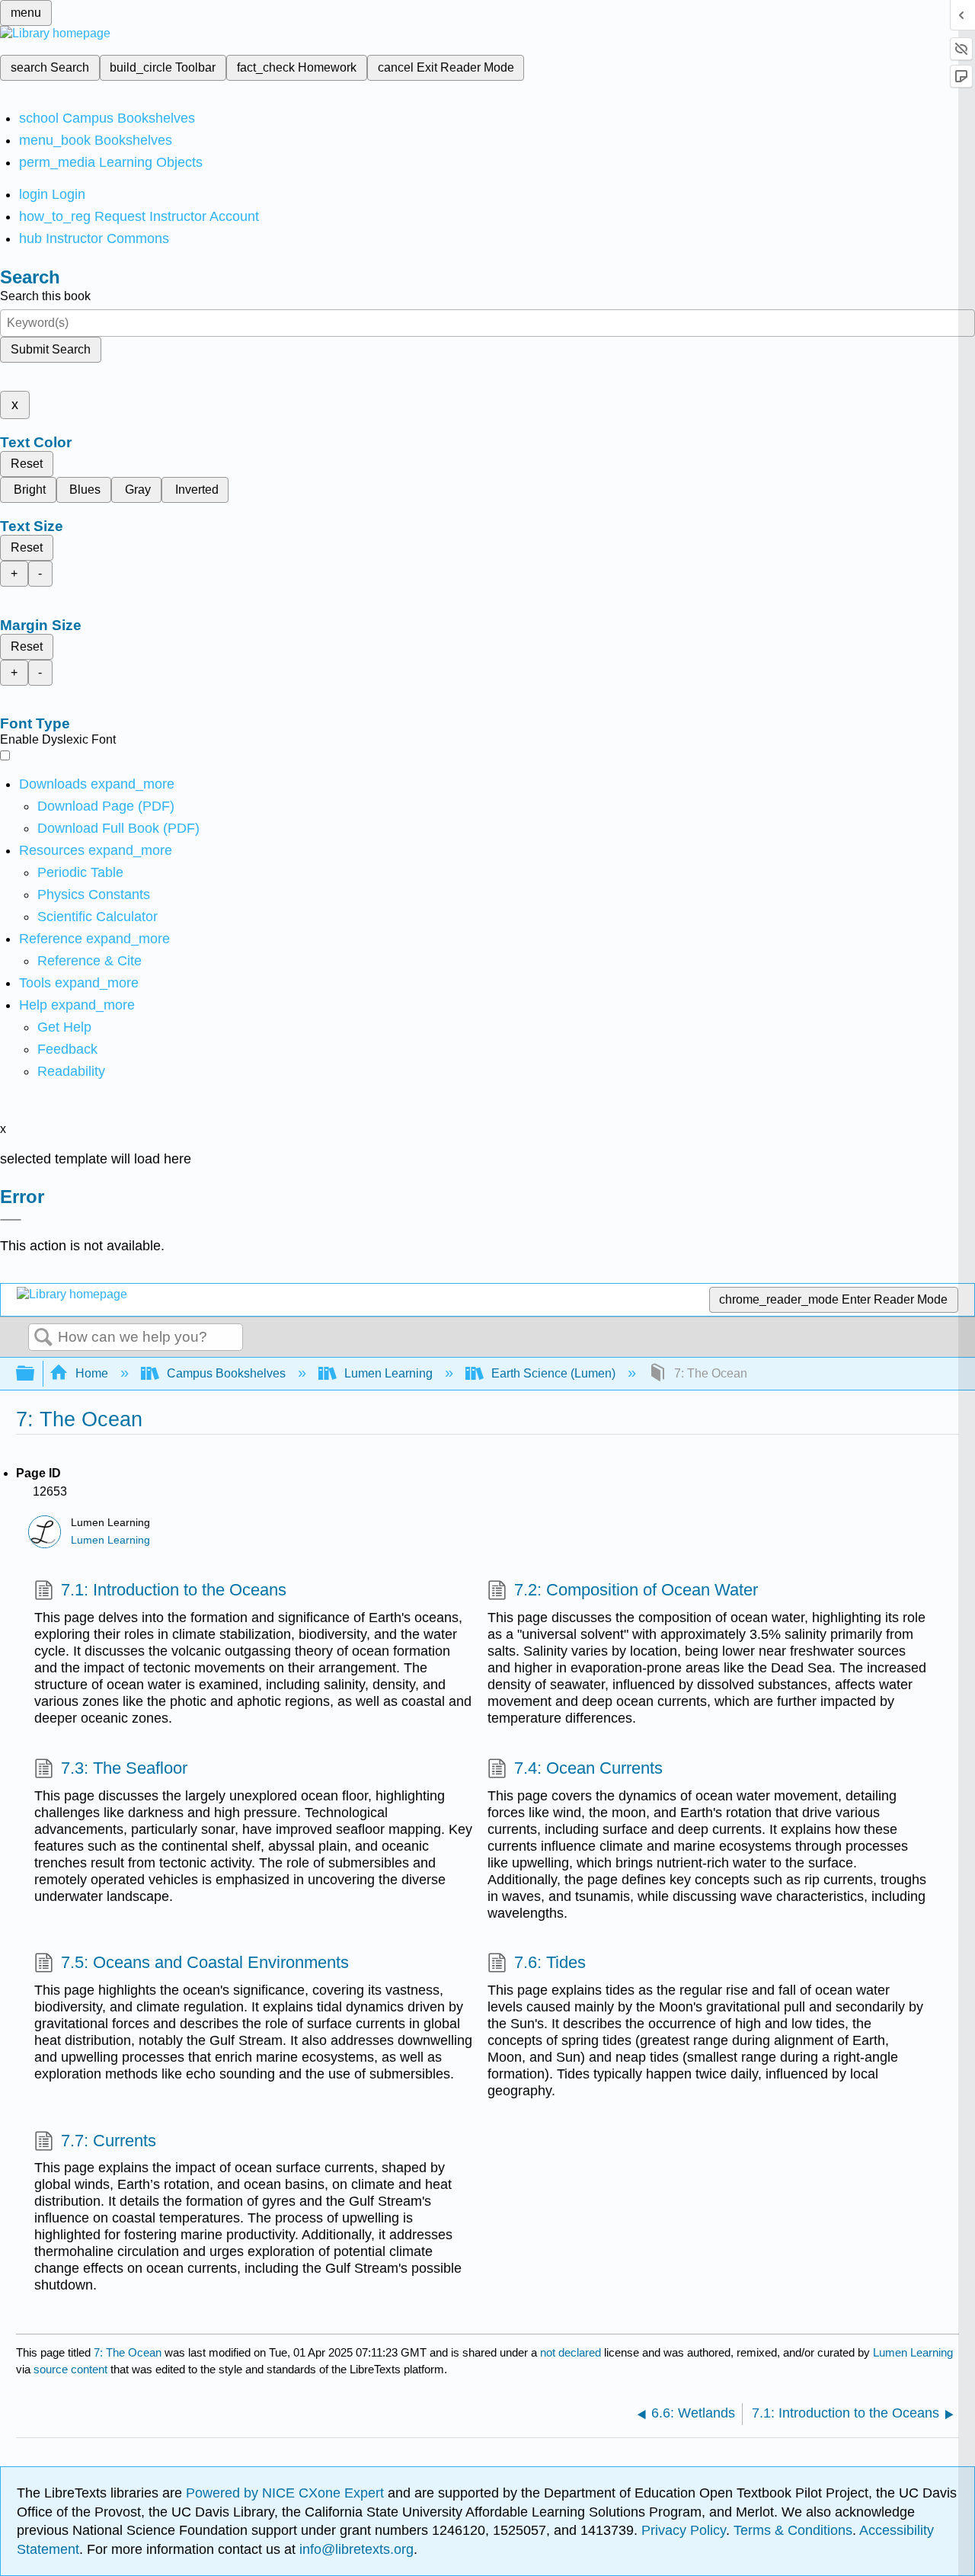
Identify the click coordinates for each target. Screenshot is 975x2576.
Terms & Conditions (793, 2530)
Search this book (45, 296)
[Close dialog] (11, 1220)
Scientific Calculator (97, 917)
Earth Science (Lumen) (553, 1373)
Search (43, 1338)
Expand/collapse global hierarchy (35, 1374)
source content (70, 2369)
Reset (27, 464)
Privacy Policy (684, 2530)
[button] (67, 1049)
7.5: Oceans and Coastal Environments (205, 1962)
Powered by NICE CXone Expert (287, 2493)
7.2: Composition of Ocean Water (636, 1590)
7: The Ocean (128, 2352)
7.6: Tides (550, 1962)
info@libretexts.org (355, 2549)
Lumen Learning (388, 1373)
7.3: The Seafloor (124, 1768)
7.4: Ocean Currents (588, 1768)
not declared (572, 2352)
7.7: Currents (109, 2141)
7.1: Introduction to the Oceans (174, 1590)
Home (92, 1373)
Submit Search (51, 349)
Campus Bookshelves (226, 1373)
